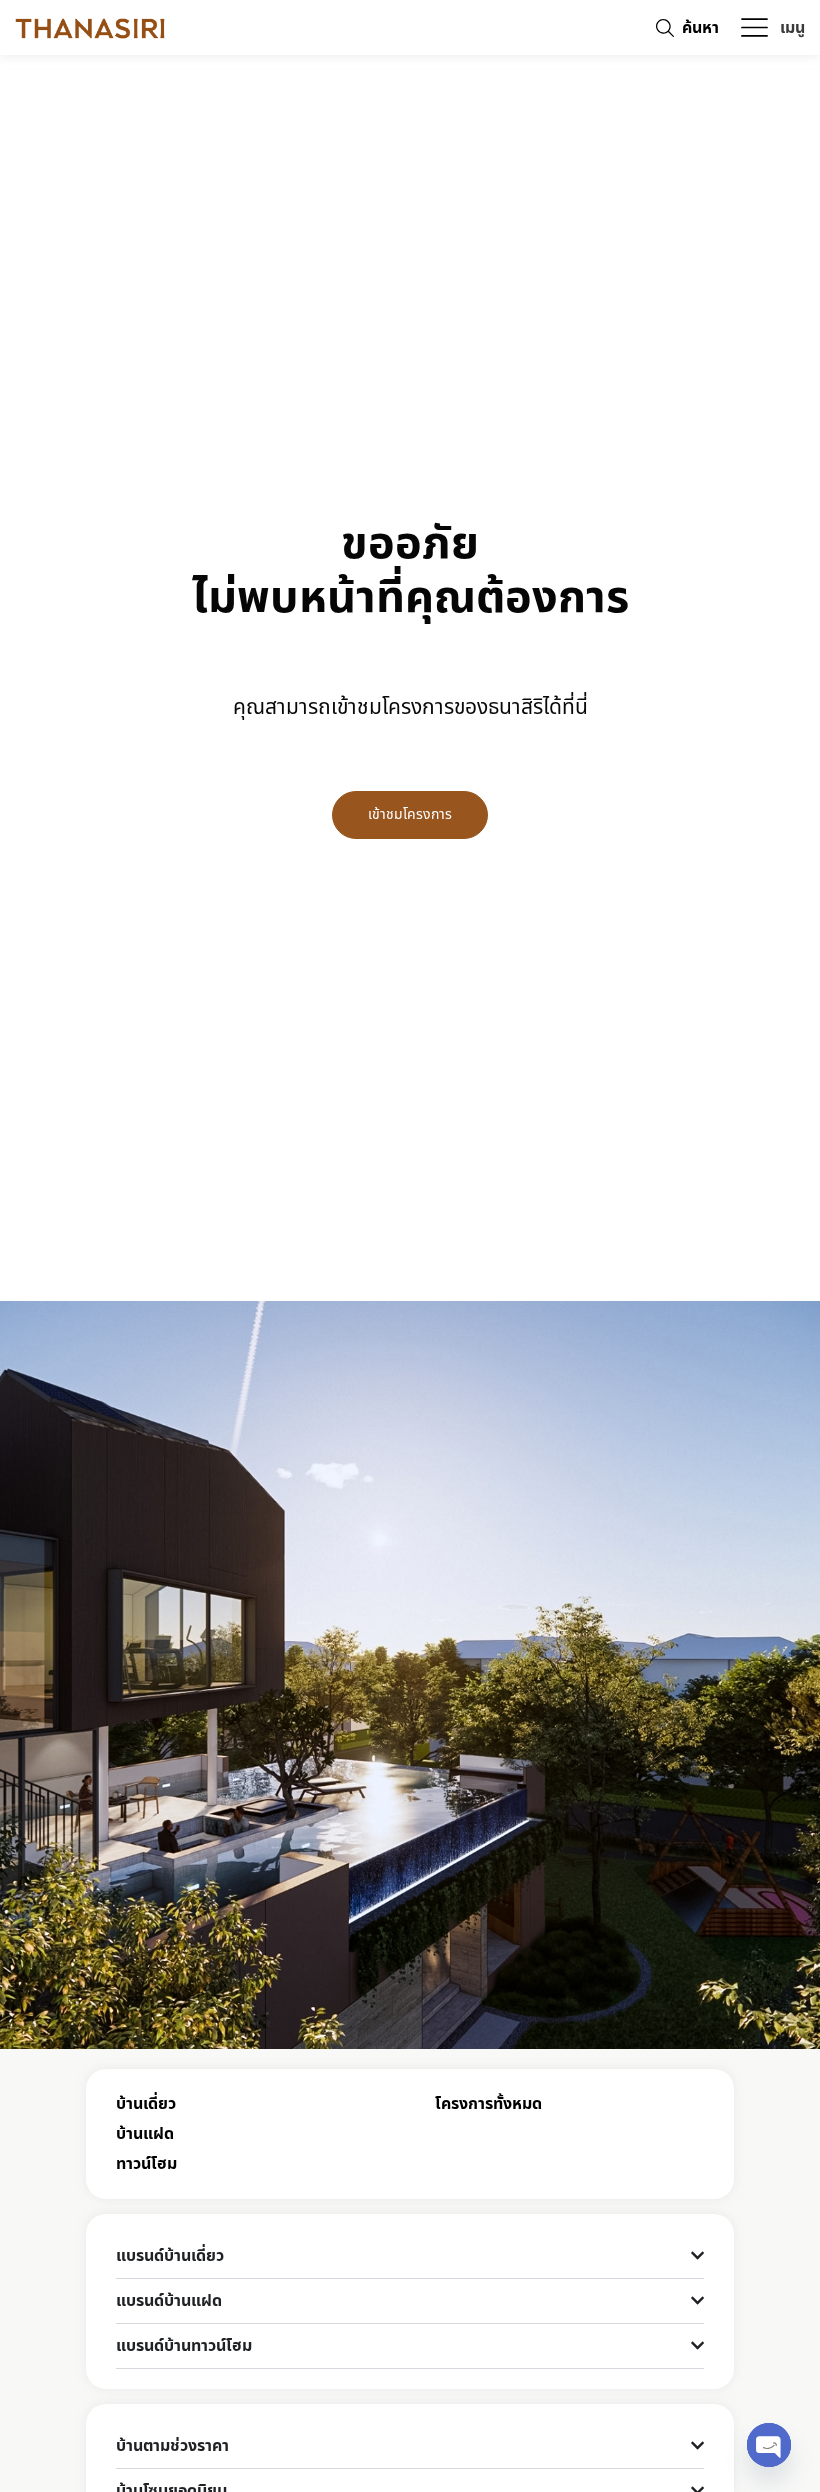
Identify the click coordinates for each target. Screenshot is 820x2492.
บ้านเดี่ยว (146, 2104)
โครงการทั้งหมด (488, 2104)
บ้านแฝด (145, 2134)
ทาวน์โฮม (146, 2164)
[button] (772, 27)
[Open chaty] (769, 2445)
